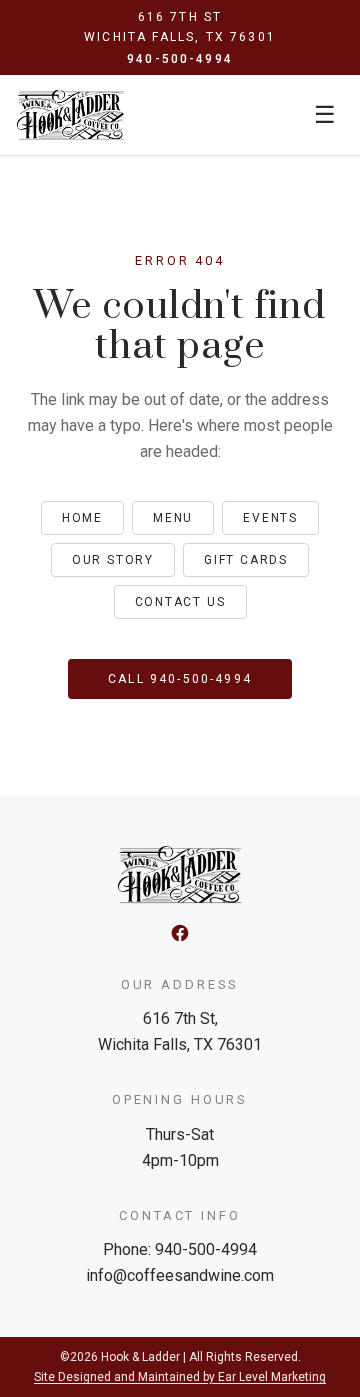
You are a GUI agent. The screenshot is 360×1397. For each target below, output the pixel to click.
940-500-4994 (180, 59)
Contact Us (180, 602)
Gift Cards (246, 560)
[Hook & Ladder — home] (71, 115)
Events (270, 518)
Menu (173, 518)
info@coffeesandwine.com (180, 1275)
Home (82, 518)
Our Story (113, 560)
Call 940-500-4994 (180, 679)
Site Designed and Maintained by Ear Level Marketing (180, 1377)
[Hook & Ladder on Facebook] (180, 933)
